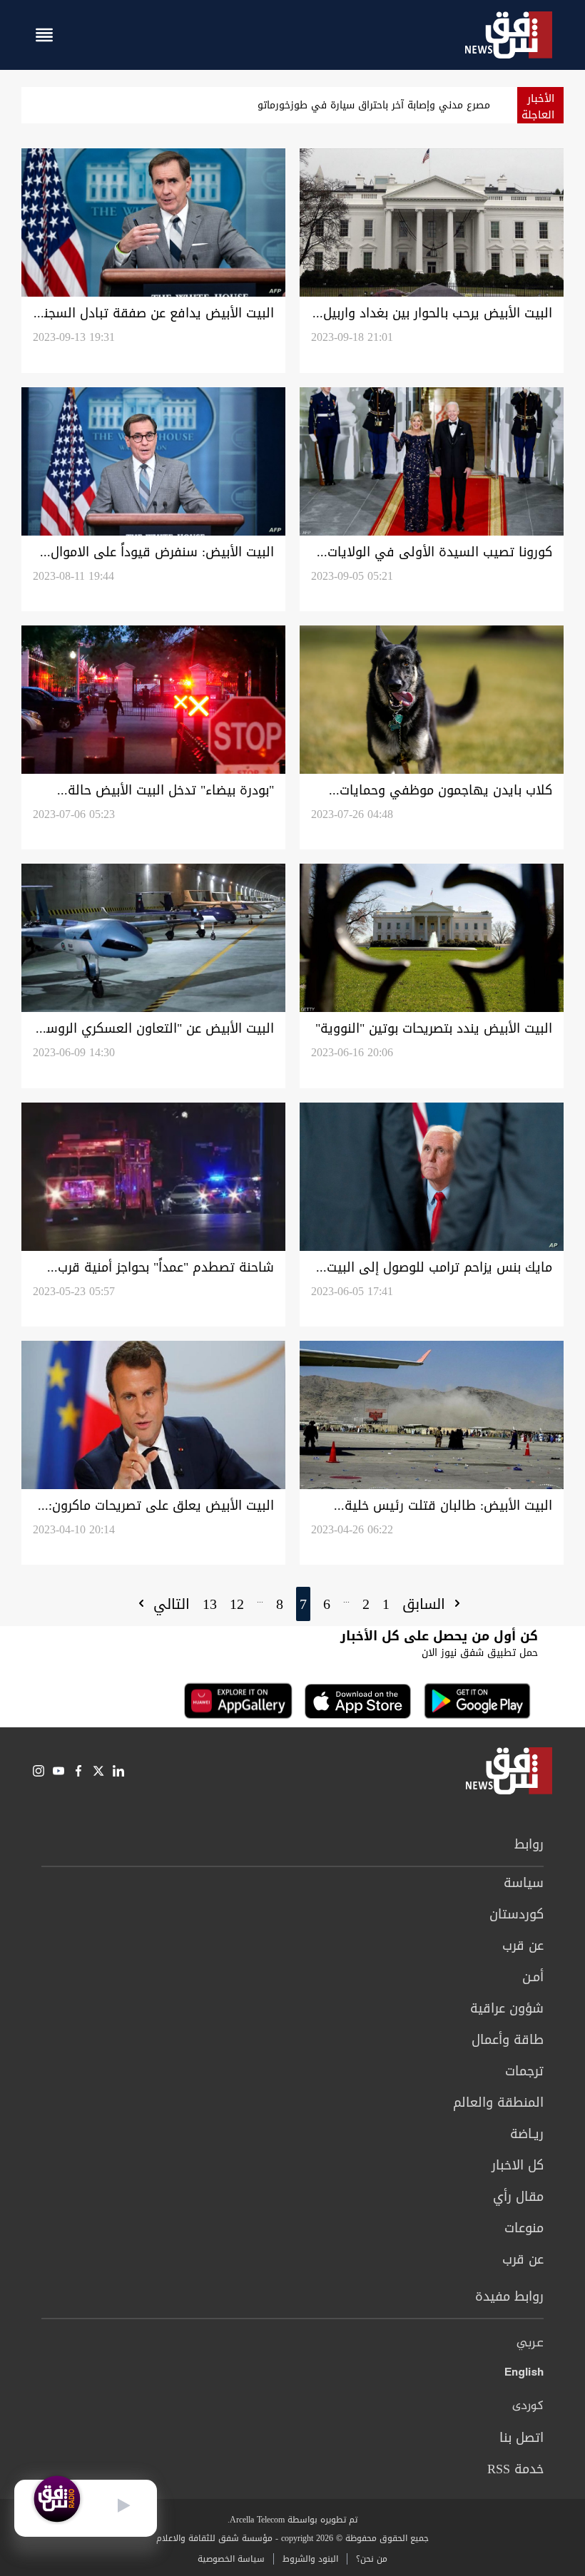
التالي (169, 1604)
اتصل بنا (522, 2438)
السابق (426, 1604)
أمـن (533, 1977)
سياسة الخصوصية (231, 2559)
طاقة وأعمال (508, 2040)
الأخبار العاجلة (538, 107)
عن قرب (523, 1946)
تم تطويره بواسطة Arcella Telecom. (292, 2520)
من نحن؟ (372, 2559)
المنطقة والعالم (498, 2102)
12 (237, 1604)
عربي (530, 2344)
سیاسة (524, 1883)
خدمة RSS (515, 2469)
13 (210, 1604)
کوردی (528, 2406)
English (524, 2375)
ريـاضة (527, 2134)
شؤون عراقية (507, 2008)
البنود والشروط (310, 2559)
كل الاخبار (518, 2165)
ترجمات (524, 2071)
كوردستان (517, 1914)
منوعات (524, 2228)
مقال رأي (518, 2197)
